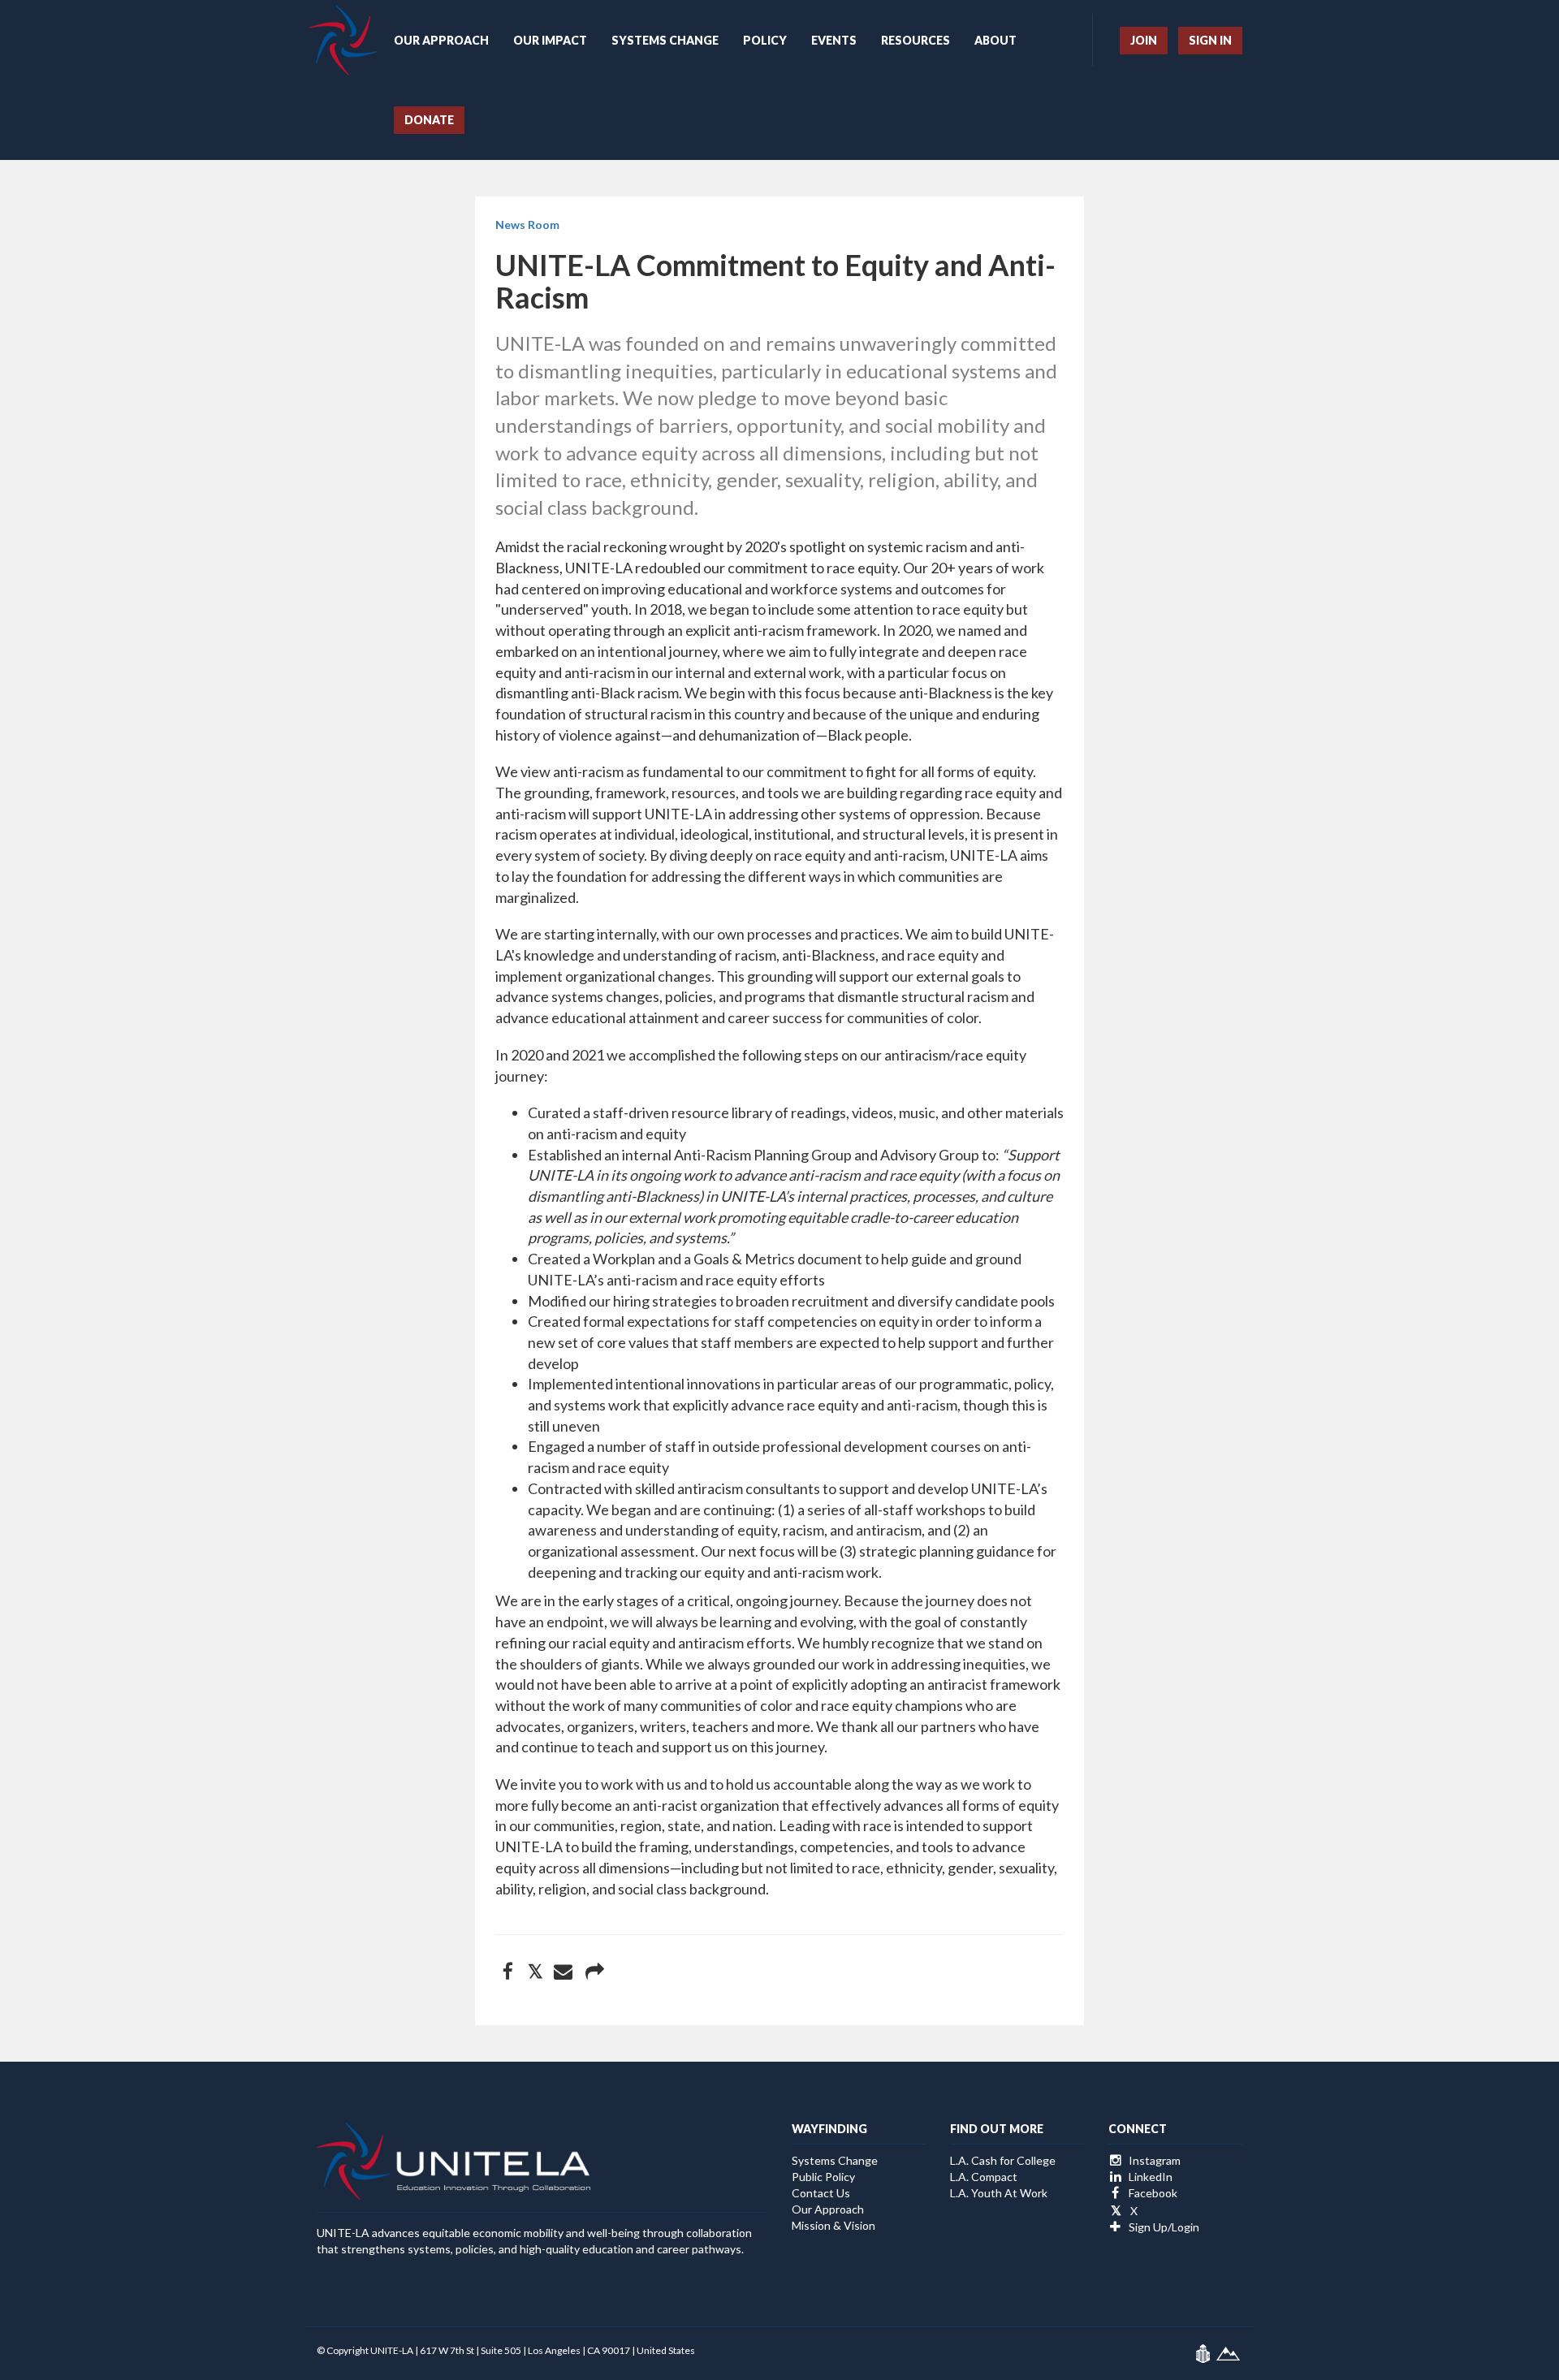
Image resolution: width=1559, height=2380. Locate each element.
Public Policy (823, 2177)
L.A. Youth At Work (999, 2193)
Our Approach (441, 40)
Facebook (1152, 2193)
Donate (429, 120)
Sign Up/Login (1163, 2227)
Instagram (1153, 2160)
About (995, 40)
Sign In (1210, 40)
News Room (527, 225)
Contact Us (821, 2193)
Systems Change (665, 40)
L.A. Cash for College (1003, 2160)
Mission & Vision (833, 2225)
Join (1144, 40)
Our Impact (550, 40)
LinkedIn (1149, 2177)
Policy (765, 40)
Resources (916, 40)
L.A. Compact (984, 2177)
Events (834, 40)
